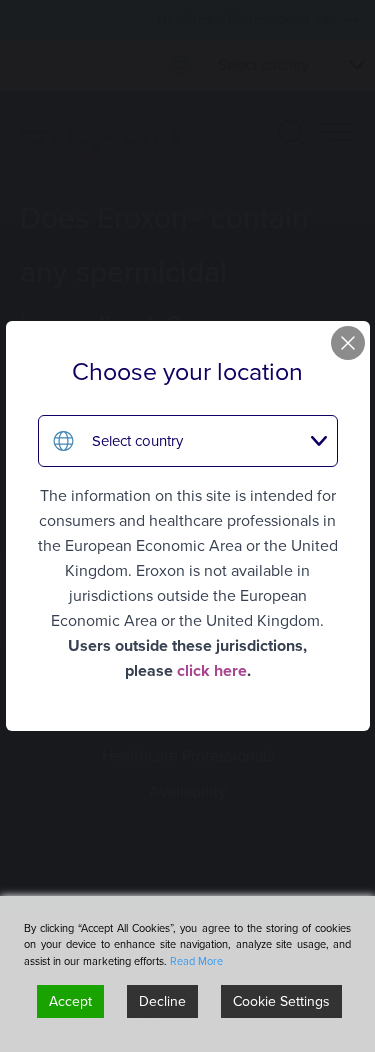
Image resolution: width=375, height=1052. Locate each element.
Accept (70, 1001)
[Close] (348, 343)
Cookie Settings (281, 1001)
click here (212, 670)
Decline (162, 1001)
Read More (196, 961)
